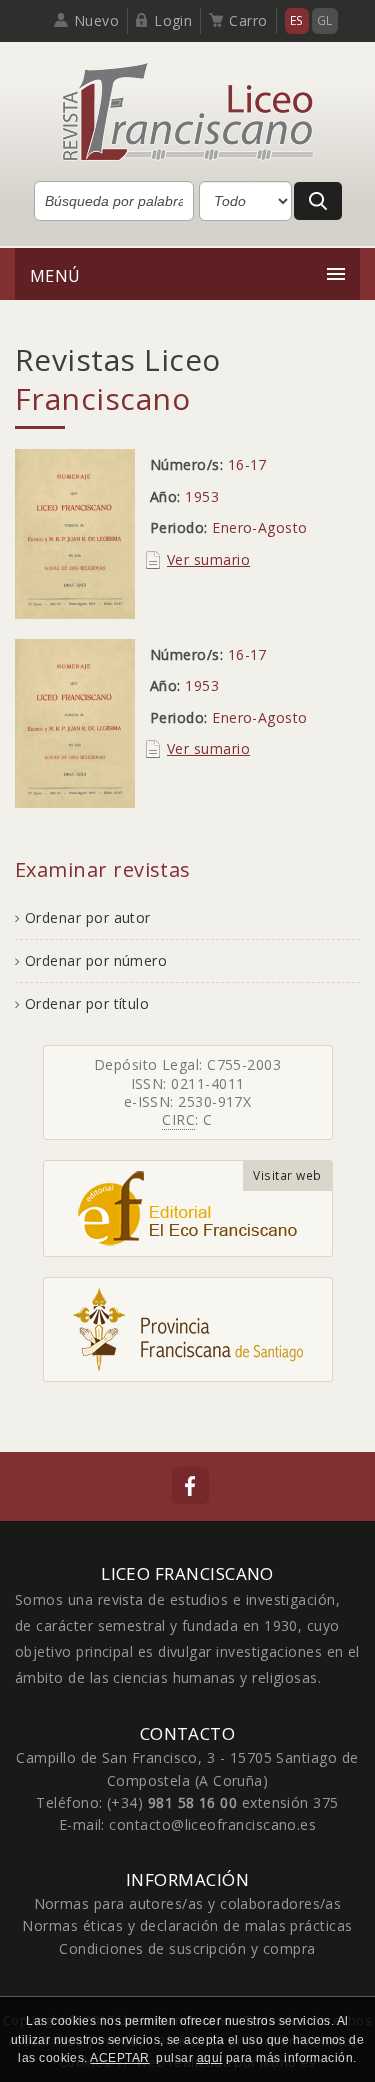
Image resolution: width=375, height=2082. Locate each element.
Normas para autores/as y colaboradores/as (188, 1903)
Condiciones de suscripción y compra (187, 1948)
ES (297, 20)
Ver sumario (208, 559)
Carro (248, 20)
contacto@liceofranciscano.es (212, 1824)
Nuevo (96, 20)
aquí (210, 2058)
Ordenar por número (96, 960)
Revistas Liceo (117, 379)
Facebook (190, 1485)
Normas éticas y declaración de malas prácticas (187, 1925)
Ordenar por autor (88, 917)
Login (173, 20)
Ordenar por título (87, 1003)
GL (325, 20)
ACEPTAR (119, 2058)
